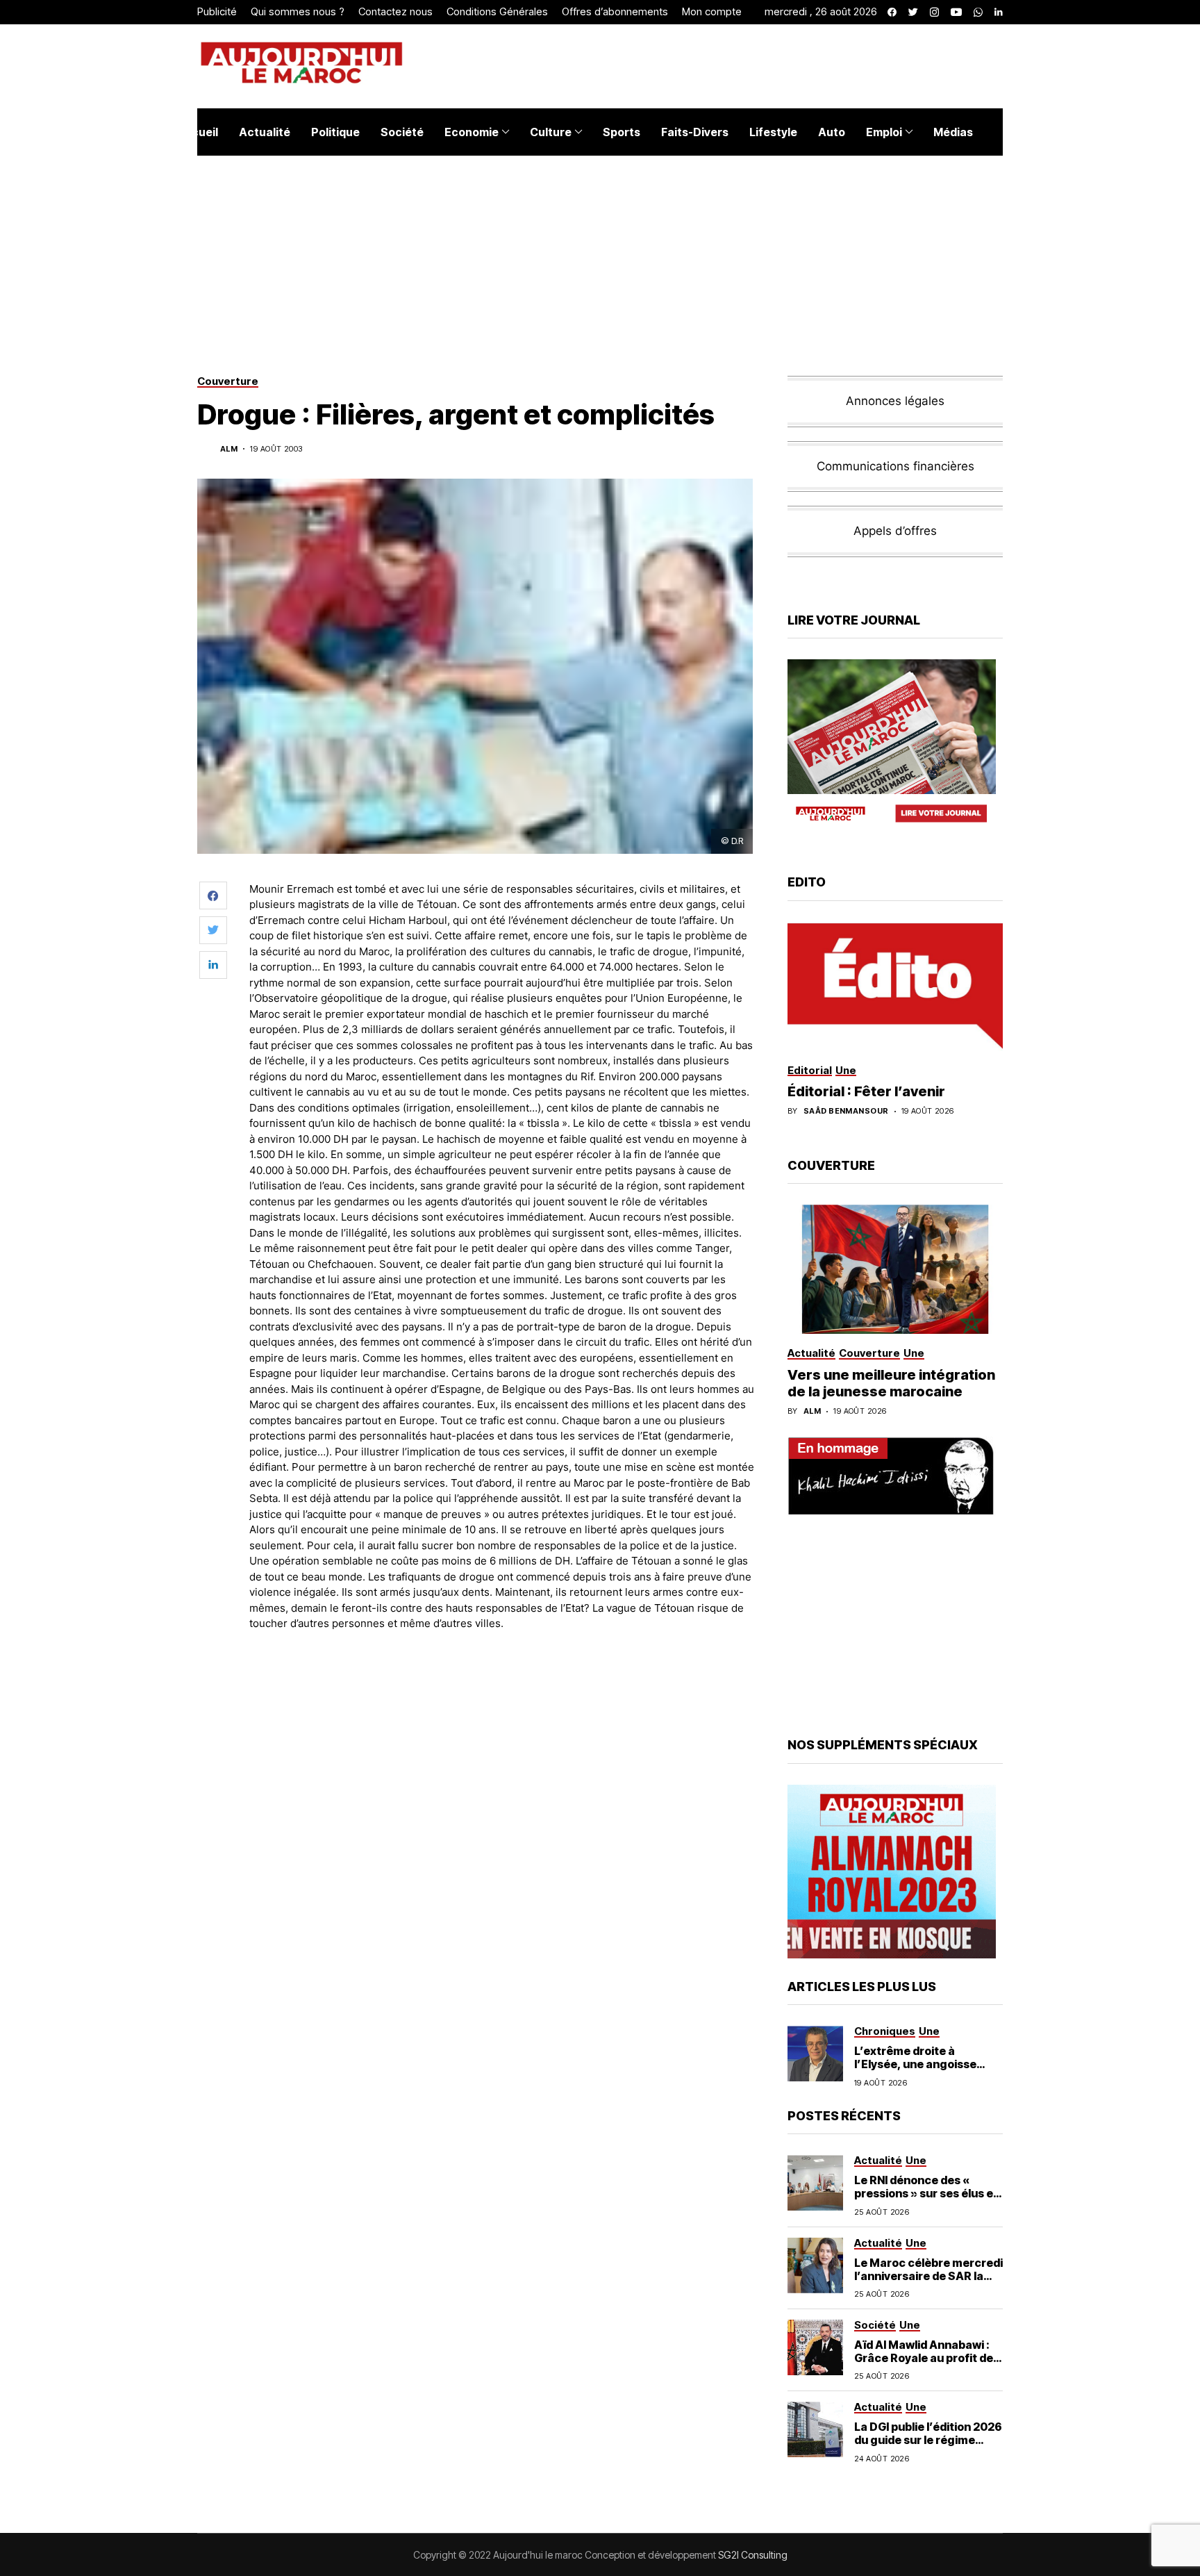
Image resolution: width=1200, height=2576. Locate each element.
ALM (229, 449)
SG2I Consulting (753, 2555)
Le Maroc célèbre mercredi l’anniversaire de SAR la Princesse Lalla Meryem (928, 2276)
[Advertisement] (502, 1681)
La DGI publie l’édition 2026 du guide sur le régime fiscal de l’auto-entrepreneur (928, 2447)
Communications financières (895, 466)
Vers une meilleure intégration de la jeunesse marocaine (891, 1383)
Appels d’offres (895, 531)
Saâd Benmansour (846, 1111)
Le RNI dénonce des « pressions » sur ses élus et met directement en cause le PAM (927, 2200)
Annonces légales (895, 401)
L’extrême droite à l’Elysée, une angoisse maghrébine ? (915, 2064)
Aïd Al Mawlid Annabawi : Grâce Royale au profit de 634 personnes (924, 2358)
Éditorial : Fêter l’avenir (866, 1091)
